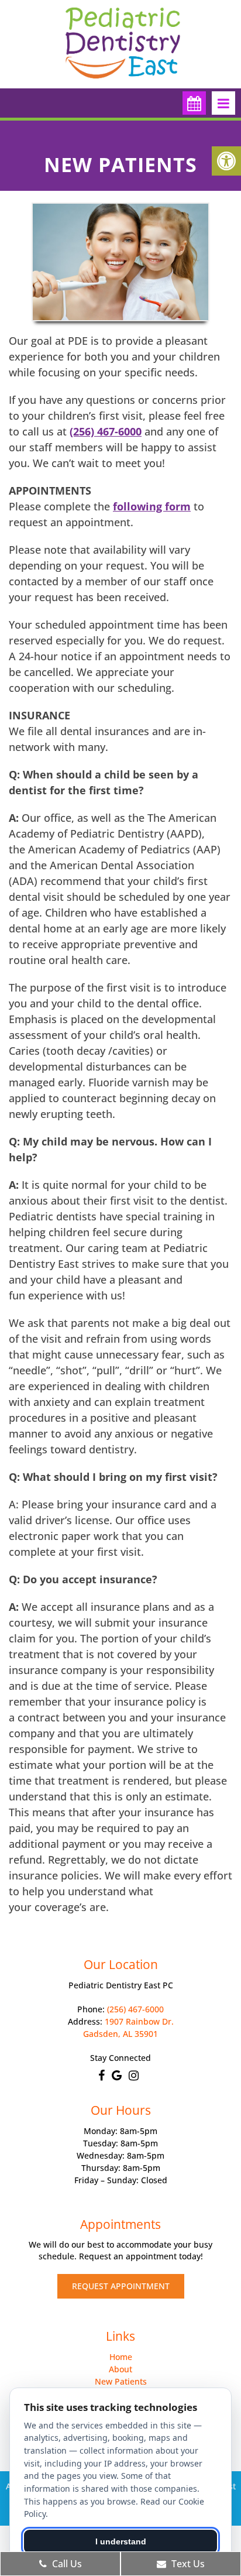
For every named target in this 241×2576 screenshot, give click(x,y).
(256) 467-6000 (106, 431)
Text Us (187, 2564)
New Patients (121, 2381)
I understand (121, 2541)
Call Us (66, 2564)
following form (152, 506)
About (120, 2369)
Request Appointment (121, 2286)
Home (121, 2357)
